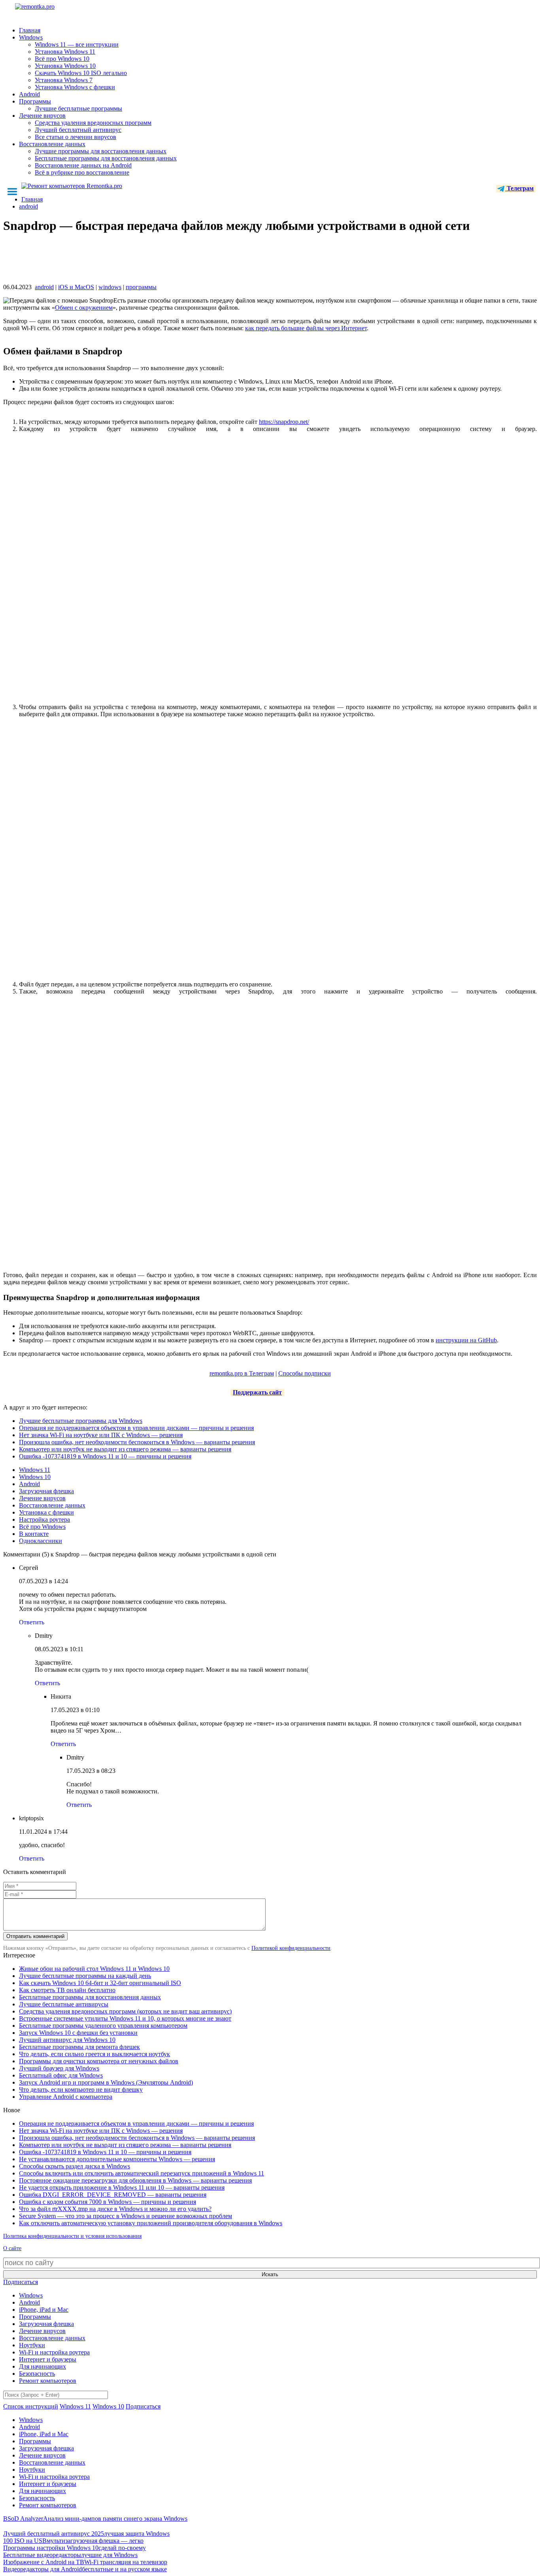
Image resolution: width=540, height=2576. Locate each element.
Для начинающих (42, 2366)
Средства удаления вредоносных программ (93, 123)
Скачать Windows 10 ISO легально (81, 73)
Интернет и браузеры (48, 2359)
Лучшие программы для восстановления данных (101, 151)
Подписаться (21, 2282)
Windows (31, 37)
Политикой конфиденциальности (291, 1948)
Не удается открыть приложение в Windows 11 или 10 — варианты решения (122, 2187)
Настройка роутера (44, 1519)
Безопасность (37, 2374)
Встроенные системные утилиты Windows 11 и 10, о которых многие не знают (125, 2018)
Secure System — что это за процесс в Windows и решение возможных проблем (126, 2216)
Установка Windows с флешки (75, 87)
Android (29, 94)
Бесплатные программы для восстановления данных (106, 158)
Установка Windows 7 (64, 80)
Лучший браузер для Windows (59, 2068)
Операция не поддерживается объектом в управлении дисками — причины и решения (136, 1428)
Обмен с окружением (84, 308)
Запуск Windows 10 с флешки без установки (78, 2033)
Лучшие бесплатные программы (78, 108)
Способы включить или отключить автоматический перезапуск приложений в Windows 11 (142, 2173)
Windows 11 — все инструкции (77, 44)
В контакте (34, 1534)
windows (110, 287)
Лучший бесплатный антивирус (78, 130)
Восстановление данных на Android (83, 165)
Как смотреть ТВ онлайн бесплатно (67, 1990)
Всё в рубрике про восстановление (82, 172)
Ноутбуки (32, 2345)
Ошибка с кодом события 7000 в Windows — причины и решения (108, 2202)
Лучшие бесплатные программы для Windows (81, 1421)
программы (141, 287)
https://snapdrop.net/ (284, 422)
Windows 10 (35, 1477)
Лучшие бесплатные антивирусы (64, 2004)
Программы (35, 101)
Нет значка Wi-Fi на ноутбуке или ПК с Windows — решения (101, 1435)
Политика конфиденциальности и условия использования (72, 2236)
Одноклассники (41, 1541)
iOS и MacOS (76, 287)
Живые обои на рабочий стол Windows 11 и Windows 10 (94, 1969)
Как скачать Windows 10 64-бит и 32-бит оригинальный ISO (100, 1983)
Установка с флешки (46, 1512)
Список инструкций (31, 2406)
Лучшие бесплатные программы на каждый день (85, 1976)
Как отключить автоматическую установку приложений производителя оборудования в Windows (151, 2223)
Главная (30, 30)
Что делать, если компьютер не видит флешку (81, 2090)
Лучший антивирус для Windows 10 (67, 2040)
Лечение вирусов (42, 116)
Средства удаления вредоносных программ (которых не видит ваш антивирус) (125, 2011)
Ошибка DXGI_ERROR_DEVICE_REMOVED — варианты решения (113, 2195)
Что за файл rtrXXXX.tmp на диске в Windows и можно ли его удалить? (115, 2209)
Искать (270, 2274)
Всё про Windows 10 (62, 59)
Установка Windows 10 (65, 66)
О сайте (12, 2248)
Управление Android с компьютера (66, 2097)
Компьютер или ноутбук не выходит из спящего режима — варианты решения (125, 1449)
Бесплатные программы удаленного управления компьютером (103, 2026)
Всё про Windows (42, 1527)
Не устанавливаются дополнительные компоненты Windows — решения (117, 2159)
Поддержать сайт (257, 1392)
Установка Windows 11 (65, 52)
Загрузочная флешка (46, 1491)
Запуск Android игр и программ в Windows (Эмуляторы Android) (106, 2082)
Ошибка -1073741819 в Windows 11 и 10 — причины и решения (105, 1456)
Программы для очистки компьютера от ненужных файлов (99, 2061)
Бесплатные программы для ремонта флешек (79, 2047)
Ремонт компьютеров (48, 2381)
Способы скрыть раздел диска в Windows (75, 2166)
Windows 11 (35, 1470)
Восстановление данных (52, 144)
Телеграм (519, 188)
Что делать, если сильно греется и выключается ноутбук (94, 2054)
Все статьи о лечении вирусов (76, 137)
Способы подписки (305, 1373)
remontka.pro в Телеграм (242, 1373)
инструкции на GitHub (466, 1340)
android (44, 287)
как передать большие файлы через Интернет (306, 328)
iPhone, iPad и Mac (44, 2310)
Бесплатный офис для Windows (61, 2075)
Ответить (32, 1622)
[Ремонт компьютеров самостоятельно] (53, 9)
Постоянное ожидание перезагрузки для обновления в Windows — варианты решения (135, 2180)
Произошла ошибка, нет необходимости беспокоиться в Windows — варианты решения (137, 1442)
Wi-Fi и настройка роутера (54, 2352)
